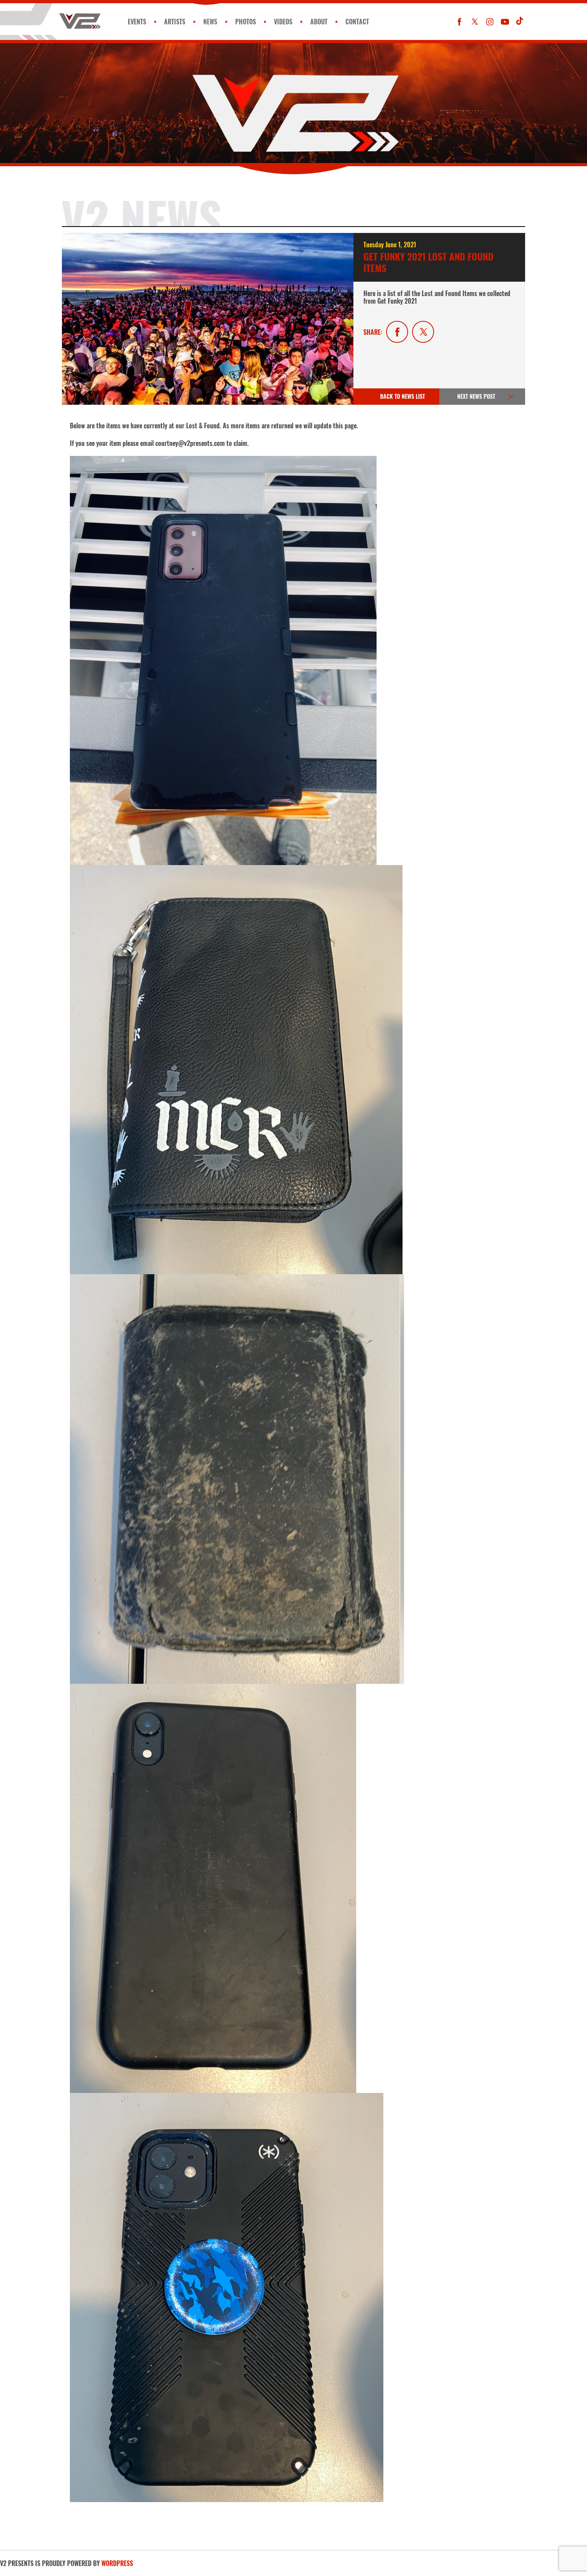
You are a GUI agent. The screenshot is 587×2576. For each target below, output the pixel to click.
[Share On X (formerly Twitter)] (423, 332)
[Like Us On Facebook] (459, 22)
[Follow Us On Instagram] (490, 22)
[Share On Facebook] (397, 332)
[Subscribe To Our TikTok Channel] (520, 22)
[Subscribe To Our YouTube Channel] (505, 22)
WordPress (117, 2563)
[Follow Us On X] (475, 22)
